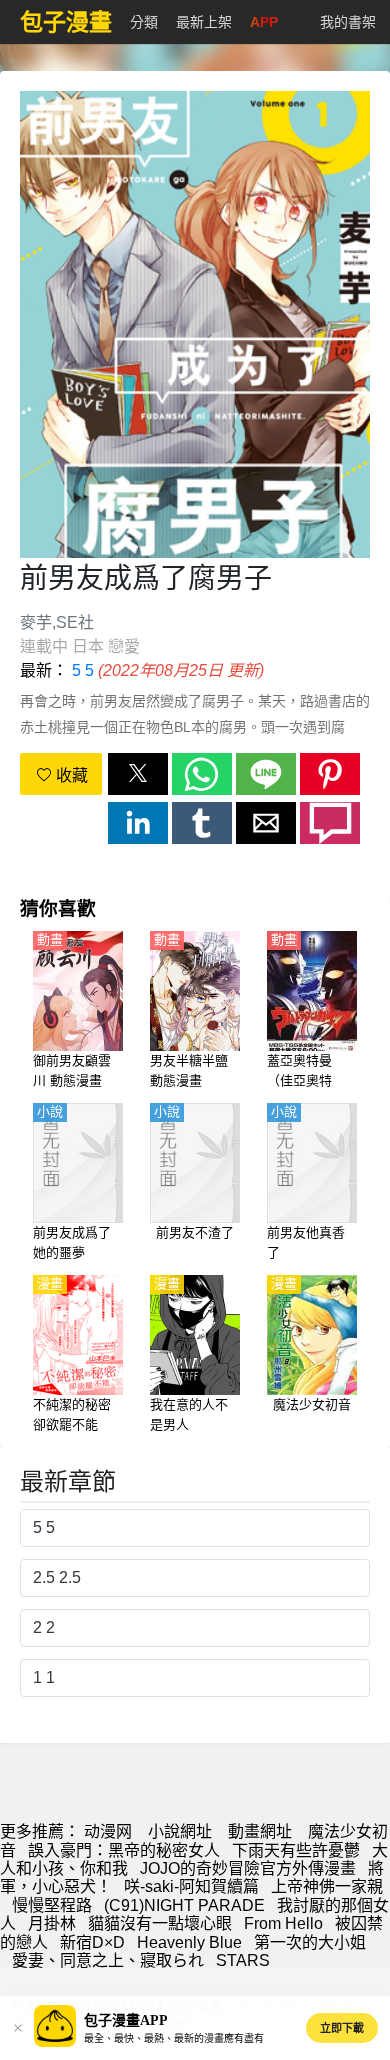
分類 (144, 22)
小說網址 (180, 1831)
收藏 (70, 775)
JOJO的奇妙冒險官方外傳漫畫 (248, 1868)
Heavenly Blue (189, 1942)
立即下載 (342, 2028)
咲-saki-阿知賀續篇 (191, 1886)
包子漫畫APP (126, 2020)
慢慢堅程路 (52, 1905)
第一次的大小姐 (310, 1942)
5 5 (83, 670)
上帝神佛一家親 (327, 1886)
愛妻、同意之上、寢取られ (108, 1960)
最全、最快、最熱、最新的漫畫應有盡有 (174, 2038)
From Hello (283, 1923)
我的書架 (348, 22)
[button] (138, 774)
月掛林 (52, 1923)
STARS (243, 1960)
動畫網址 (260, 1831)
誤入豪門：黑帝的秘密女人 (124, 1850)
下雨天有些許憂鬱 (296, 1850)
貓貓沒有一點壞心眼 (160, 1923)
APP (264, 22)
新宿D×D (92, 1942)
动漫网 (108, 1831)
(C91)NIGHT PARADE (184, 1905)
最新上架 (204, 22)
